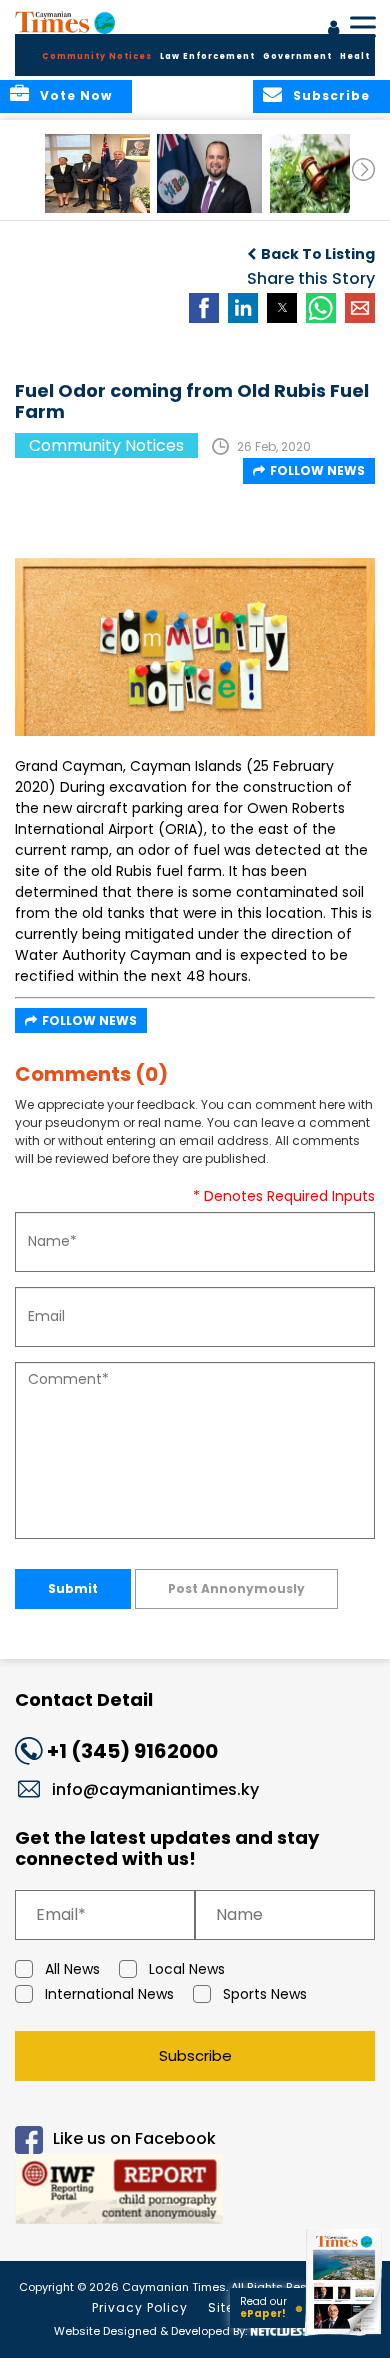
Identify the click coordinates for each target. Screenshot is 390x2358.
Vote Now (76, 95)
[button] (97, 173)
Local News (187, 1969)
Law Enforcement (207, 56)
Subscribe (195, 2055)
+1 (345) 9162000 (132, 1751)
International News (109, 1994)
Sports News (265, 1994)
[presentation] (363, 169)
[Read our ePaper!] (345, 2335)
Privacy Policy (140, 2307)
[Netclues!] (278, 2329)
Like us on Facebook (134, 2138)
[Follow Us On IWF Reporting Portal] (195, 2192)
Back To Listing (318, 254)
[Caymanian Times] (65, 22)
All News (72, 1969)
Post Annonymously (236, 1588)
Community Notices (97, 56)
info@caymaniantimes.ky (155, 1789)
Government (297, 56)
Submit (73, 1588)
